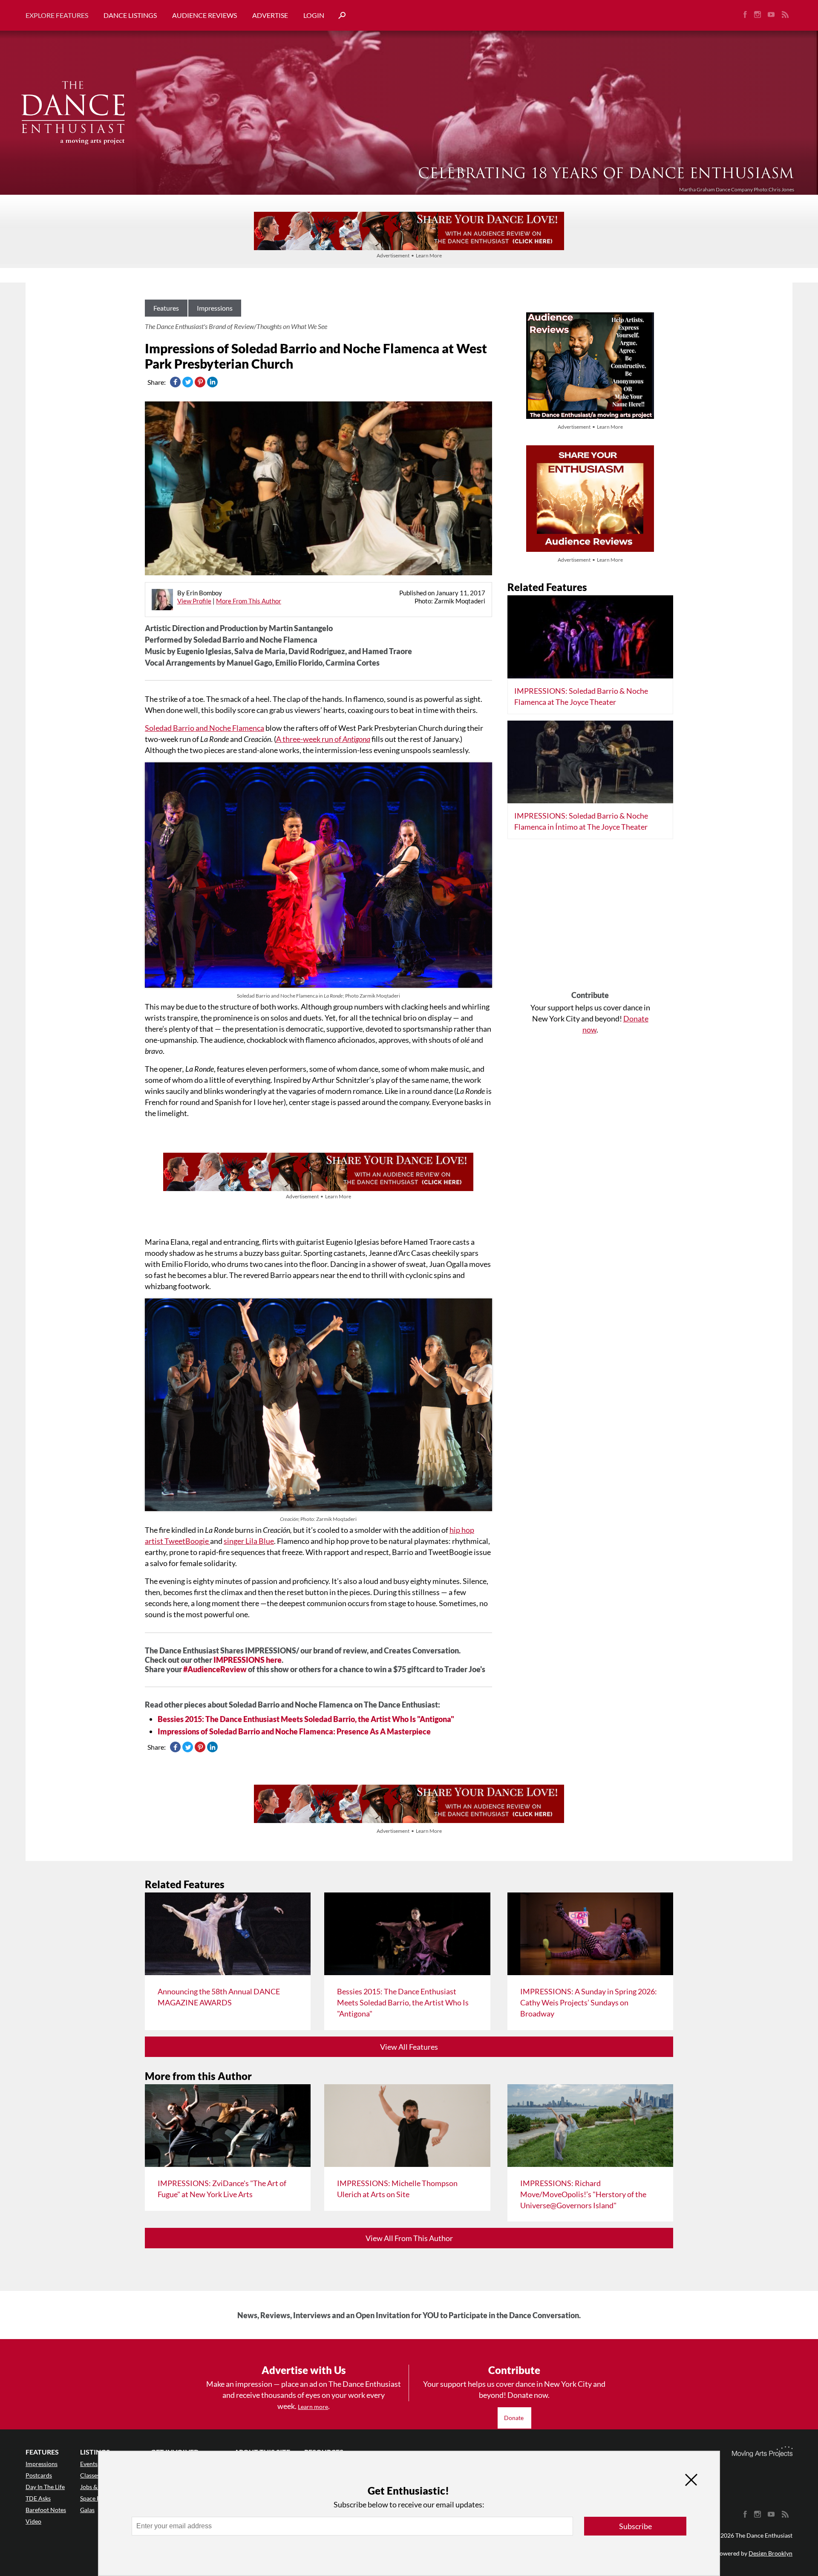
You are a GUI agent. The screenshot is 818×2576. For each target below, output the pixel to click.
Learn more (313, 2407)
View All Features (409, 2047)
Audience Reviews (204, 15)
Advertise (270, 15)
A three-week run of (323, 739)
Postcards (39, 2475)
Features (166, 308)
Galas (87, 2510)
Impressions (215, 308)
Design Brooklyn (770, 2553)
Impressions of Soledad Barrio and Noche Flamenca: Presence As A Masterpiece (294, 1731)
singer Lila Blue (249, 1541)
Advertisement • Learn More (409, 255)
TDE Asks (38, 2498)
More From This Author (249, 601)
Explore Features (57, 15)
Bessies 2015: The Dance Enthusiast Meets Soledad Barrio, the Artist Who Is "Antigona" (306, 1719)
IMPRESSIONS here (248, 1660)
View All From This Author (409, 2238)
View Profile (194, 601)
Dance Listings (130, 15)
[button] (339, 16)
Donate (514, 2418)
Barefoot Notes (46, 2510)
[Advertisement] (590, 918)
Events (89, 2464)
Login (314, 15)
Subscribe (635, 2526)
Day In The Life (45, 2487)
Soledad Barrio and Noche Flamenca (204, 728)
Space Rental (97, 2498)
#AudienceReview (216, 1669)
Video (33, 2521)
